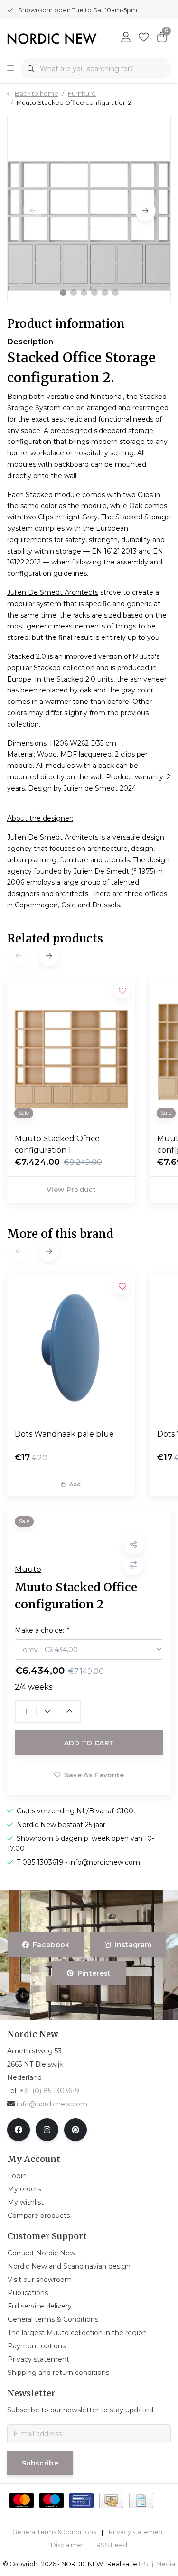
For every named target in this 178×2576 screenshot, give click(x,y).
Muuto (28, 1569)
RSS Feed (112, 2545)
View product (71, 1190)
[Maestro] (52, 2501)
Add (75, 1484)
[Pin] (81, 2501)
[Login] (126, 38)
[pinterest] (75, 2130)
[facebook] (19, 2130)
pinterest (94, 1973)
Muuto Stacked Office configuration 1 (57, 1144)
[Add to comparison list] (134, 1565)
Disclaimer (67, 2545)
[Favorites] (144, 38)
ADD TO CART (89, 1743)
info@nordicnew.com (52, 2104)
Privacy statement (137, 2532)
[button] (63, 293)
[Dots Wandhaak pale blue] (71, 1348)
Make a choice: (42, 1630)
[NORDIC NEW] (52, 38)
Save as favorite (94, 1775)
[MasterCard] (22, 2501)
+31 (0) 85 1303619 (49, 2091)
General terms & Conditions (54, 2532)
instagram (133, 1945)
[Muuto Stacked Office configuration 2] (89, 208)
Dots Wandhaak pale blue (64, 1434)
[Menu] (10, 69)
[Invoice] (141, 2501)
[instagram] (47, 2130)
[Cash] (111, 2501)
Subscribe (40, 2463)
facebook (51, 1945)
